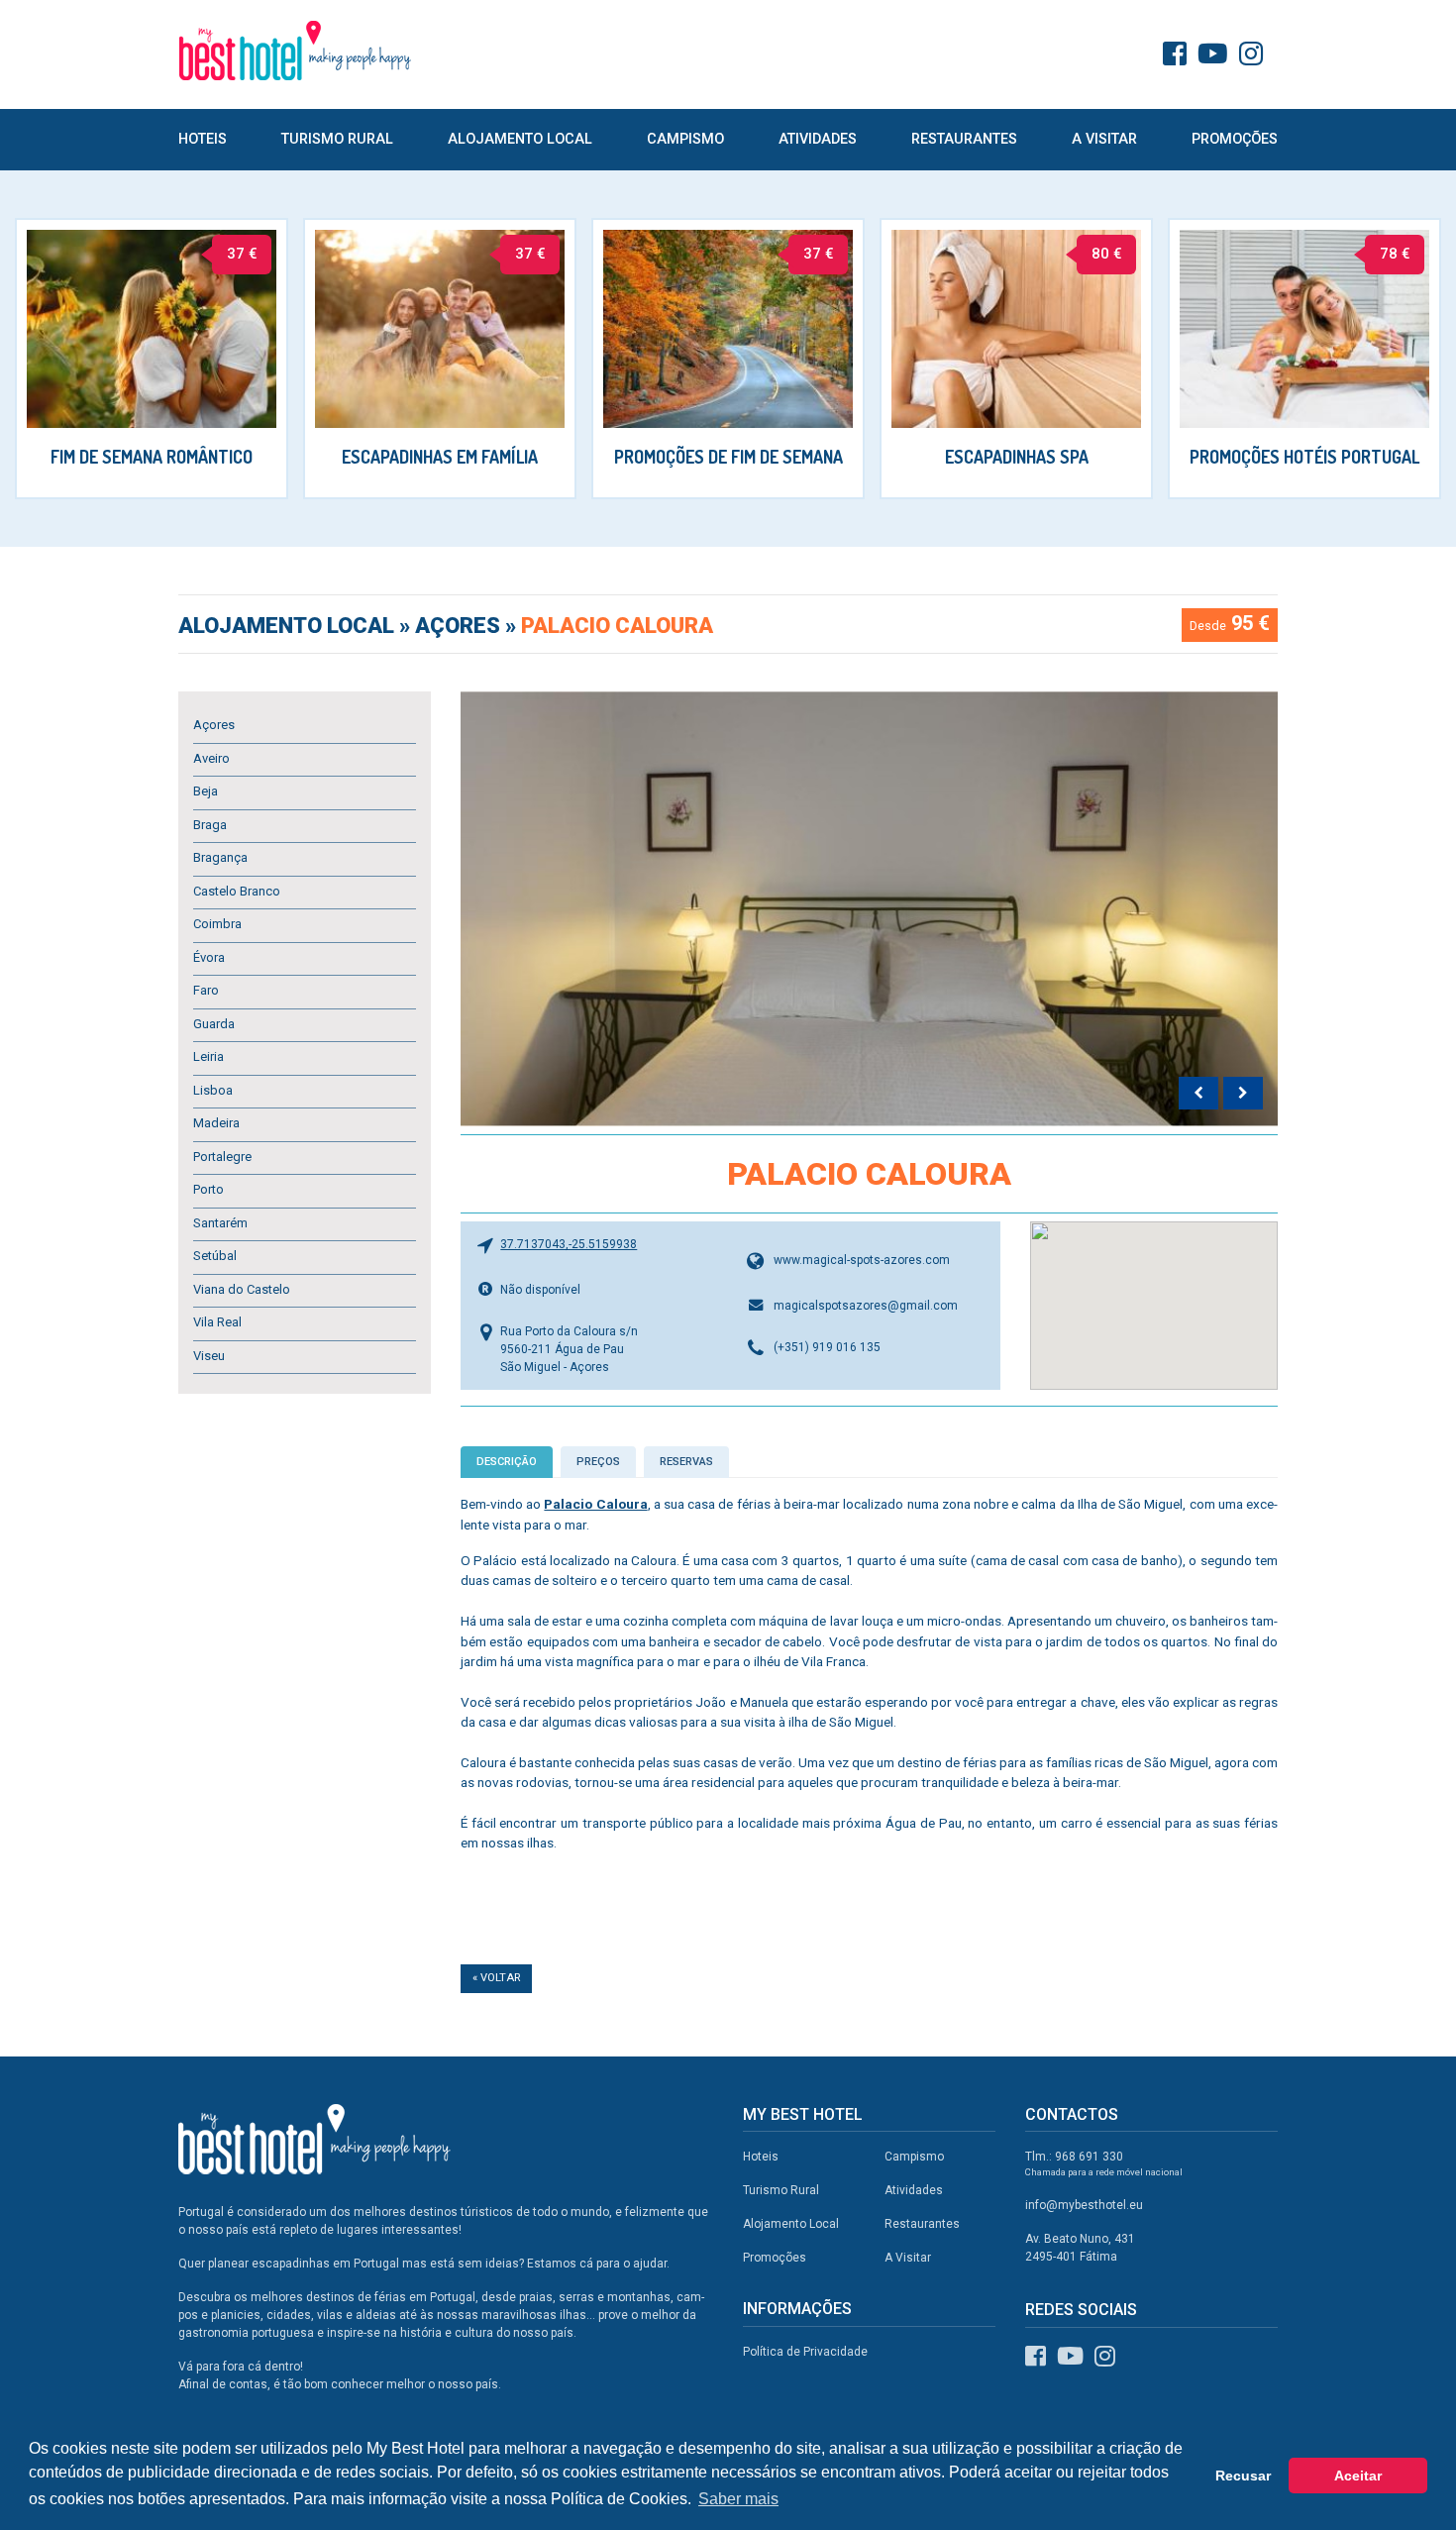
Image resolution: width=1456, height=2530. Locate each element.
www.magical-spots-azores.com (862, 1260)
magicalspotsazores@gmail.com (866, 1306)
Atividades (818, 139)
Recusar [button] (1243, 2476)
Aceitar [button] (1358, 2476)
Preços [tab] (598, 1462)
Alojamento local (289, 626)
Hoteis (203, 139)
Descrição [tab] (507, 1462)
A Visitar (1104, 139)
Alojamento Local (520, 139)
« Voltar (496, 1978)
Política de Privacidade (805, 2352)
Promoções (1235, 139)
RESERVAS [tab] (686, 1462)
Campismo (685, 139)
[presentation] (1198, 1094)
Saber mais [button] (738, 2499)
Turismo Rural (337, 139)
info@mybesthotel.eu (1084, 2205)
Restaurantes (964, 139)
